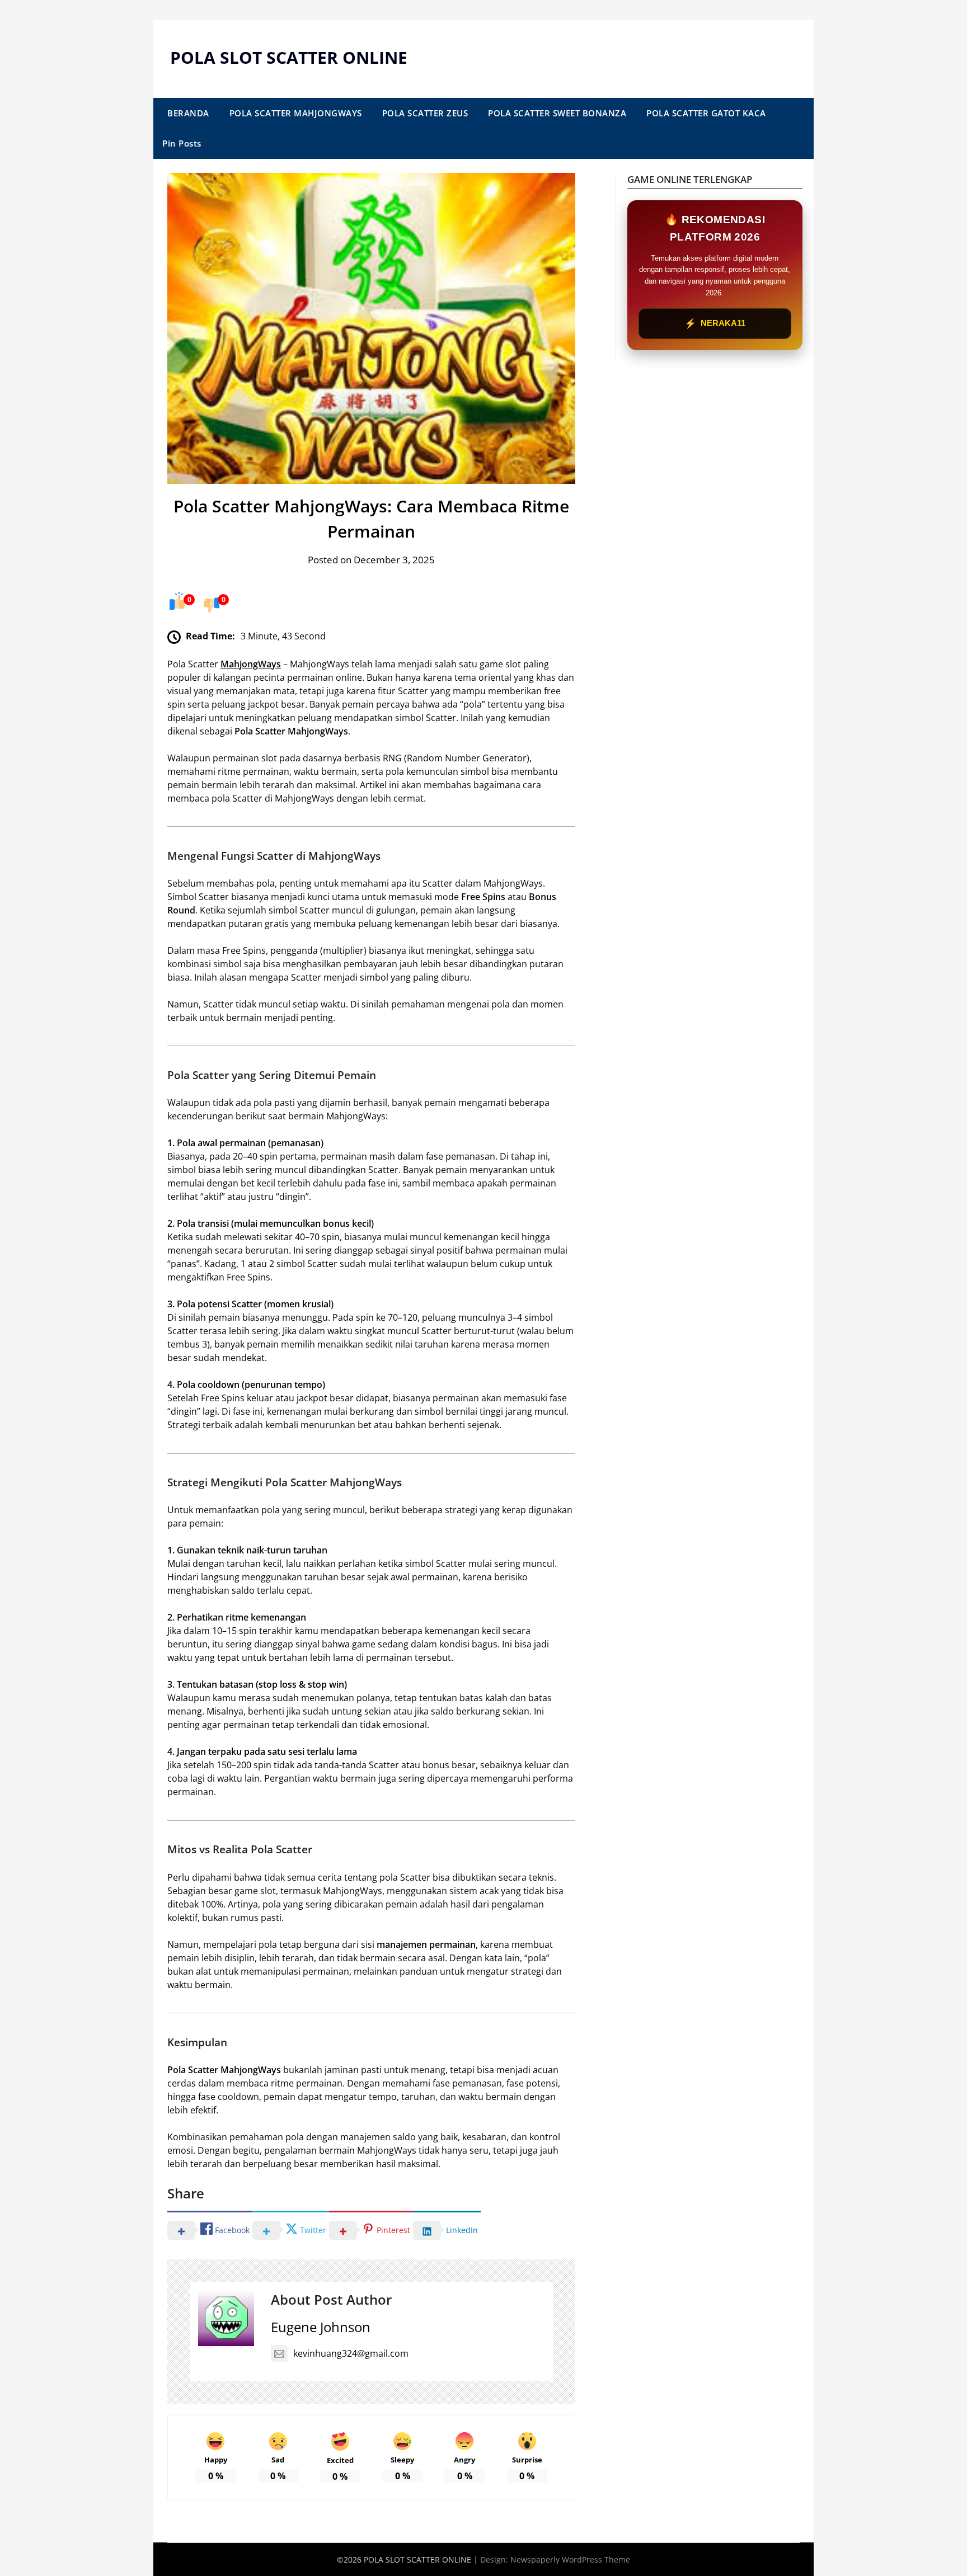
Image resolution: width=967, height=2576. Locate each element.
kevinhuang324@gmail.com (351, 2353)
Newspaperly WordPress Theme (570, 2559)
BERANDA (188, 113)
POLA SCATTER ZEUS (425, 113)
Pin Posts (182, 143)
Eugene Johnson (321, 2327)
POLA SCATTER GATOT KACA (706, 113)
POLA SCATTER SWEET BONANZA (557, 113)
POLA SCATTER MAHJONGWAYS (296, 113)
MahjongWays (251, 664)
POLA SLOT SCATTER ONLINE (289, 57)
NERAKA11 (715, 324)
